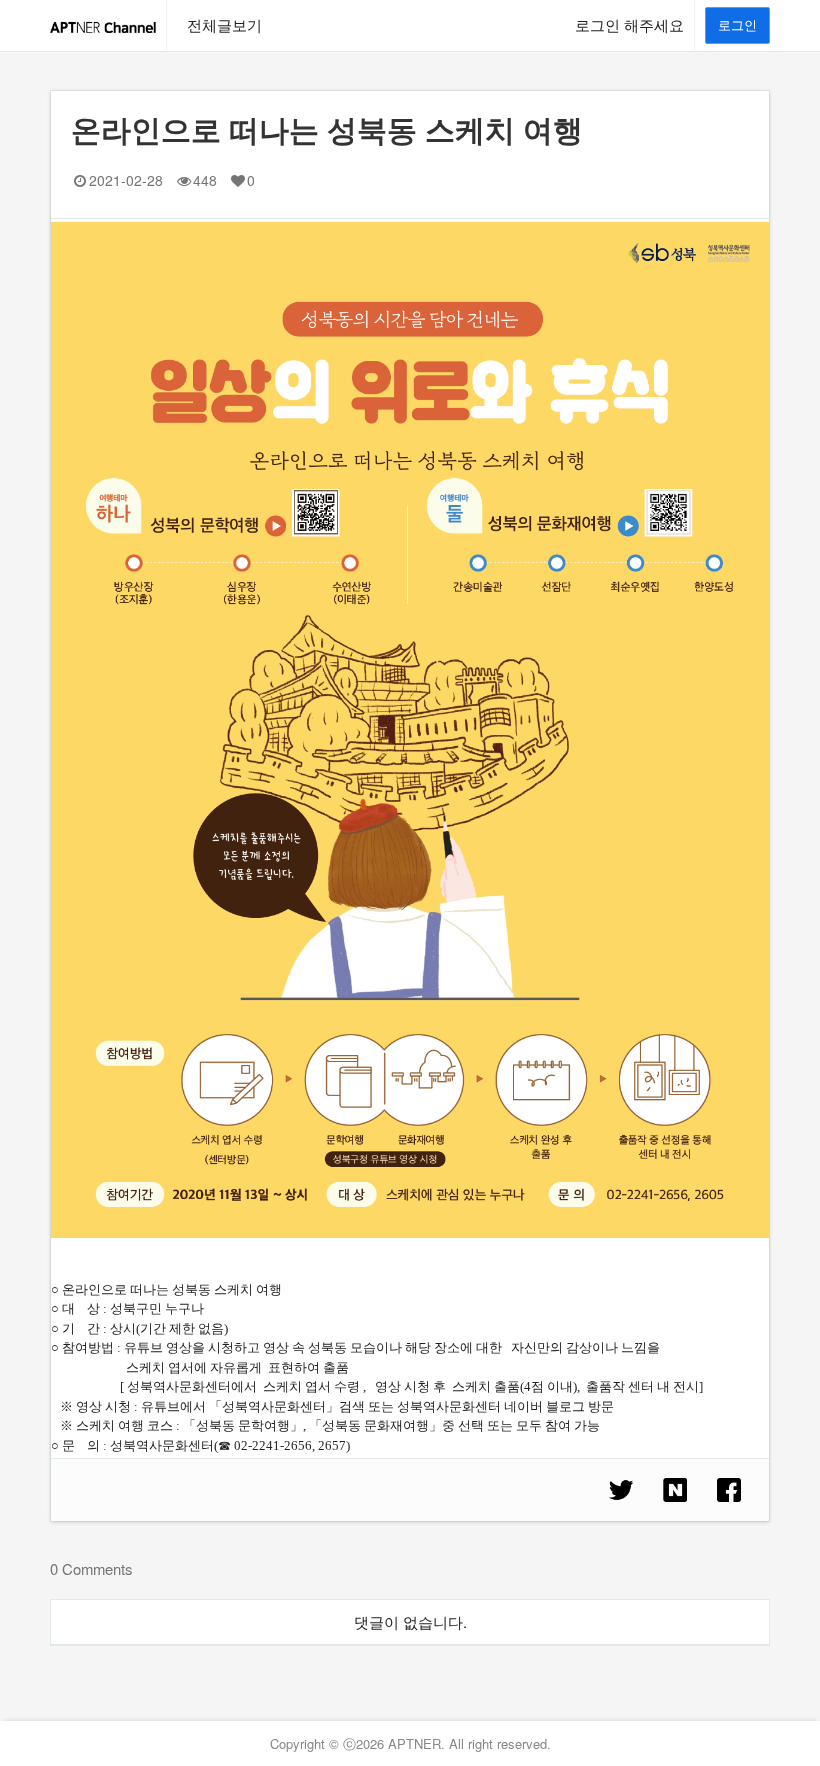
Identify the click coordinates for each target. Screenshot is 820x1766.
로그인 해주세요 (629, 24)
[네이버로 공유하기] (675, 1490)
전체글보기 (224, 24)
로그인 (737, 24)
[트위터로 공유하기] (621, 1490)
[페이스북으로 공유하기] (729, 1490)
